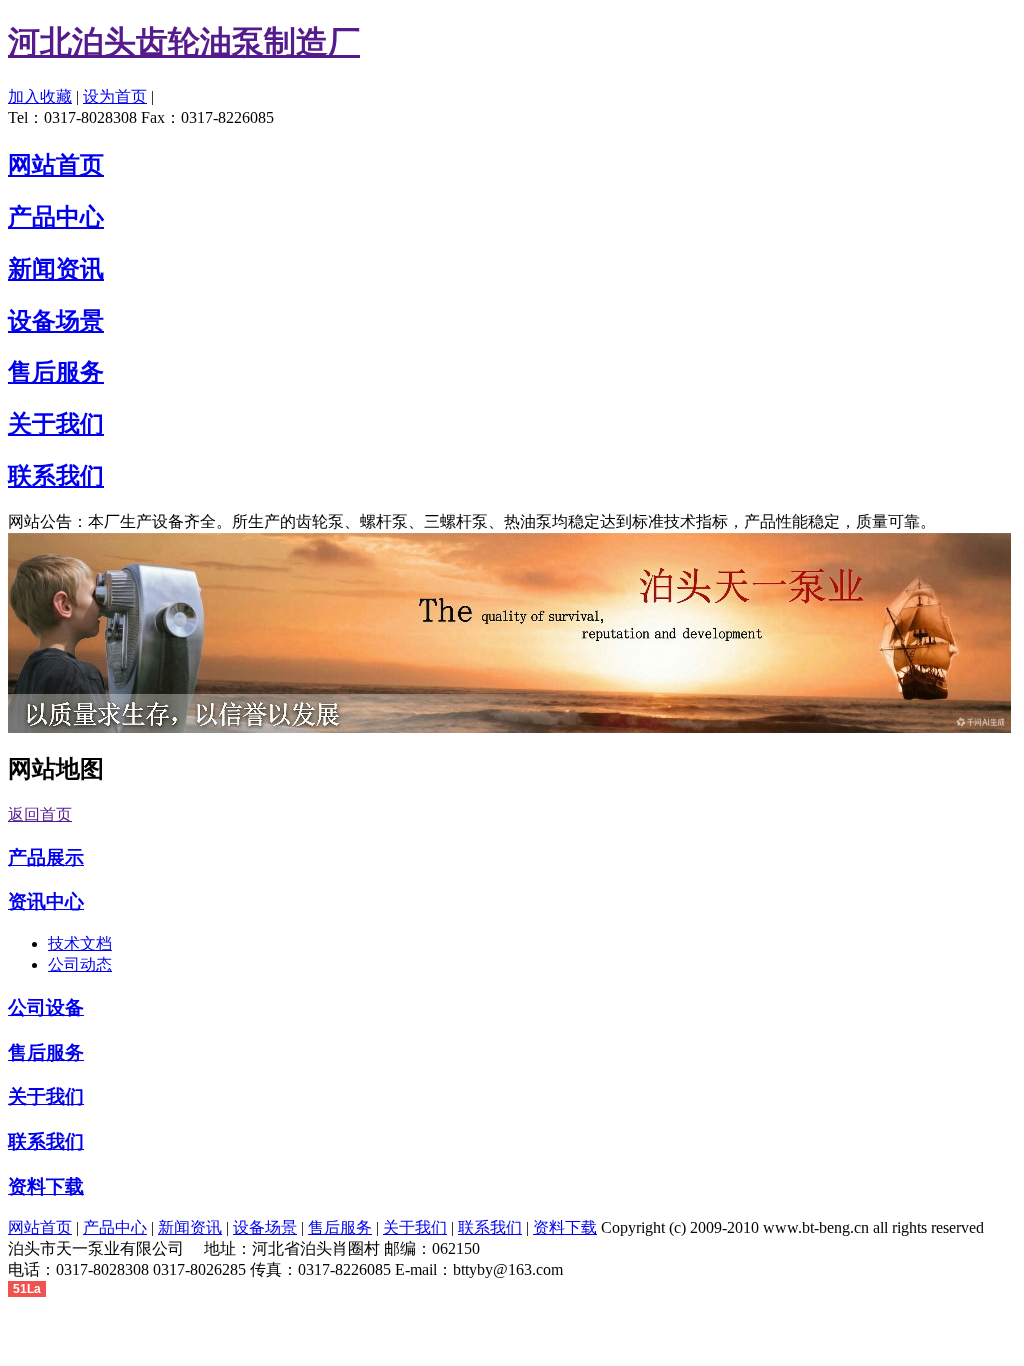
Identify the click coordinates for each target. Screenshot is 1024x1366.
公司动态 (80, 964)
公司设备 (46, 1007)
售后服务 (46, 1052)
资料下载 (46, 1186)
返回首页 (40, 814)
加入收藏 (40, 96)
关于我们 (46, 1096)
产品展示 (46, 857)
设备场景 (265, 1227)
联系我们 (46, 1141)
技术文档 (80, 943)
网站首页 (40, 1227)
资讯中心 (46, 901)
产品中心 (115, 1227)
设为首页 (115, 96)
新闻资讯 (190, 1227)
